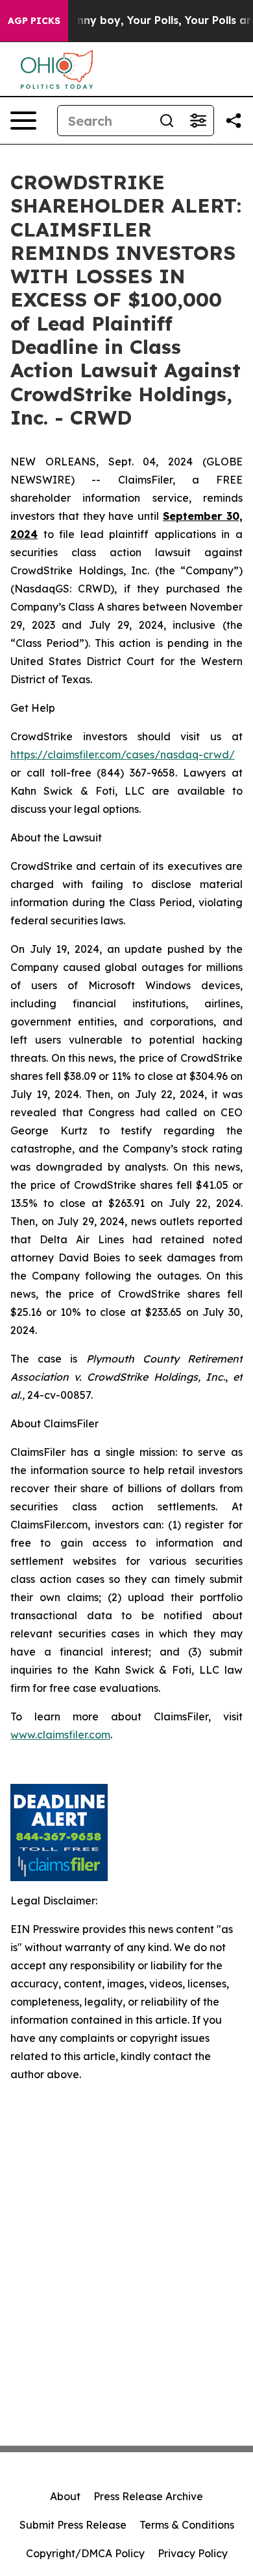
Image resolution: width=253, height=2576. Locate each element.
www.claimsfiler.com (60, 1735)
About (65, 2496)
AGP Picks (34, 21)
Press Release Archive (148, 2496)
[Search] (167, 121)
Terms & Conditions (187, 2525)
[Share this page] (234, 121)
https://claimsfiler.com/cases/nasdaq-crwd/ (123, 755)
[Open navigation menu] (23, 121)
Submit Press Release (73, 2525)
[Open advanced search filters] (198, 121)
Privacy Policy (193, 2553)
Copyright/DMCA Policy (85, 2553)
